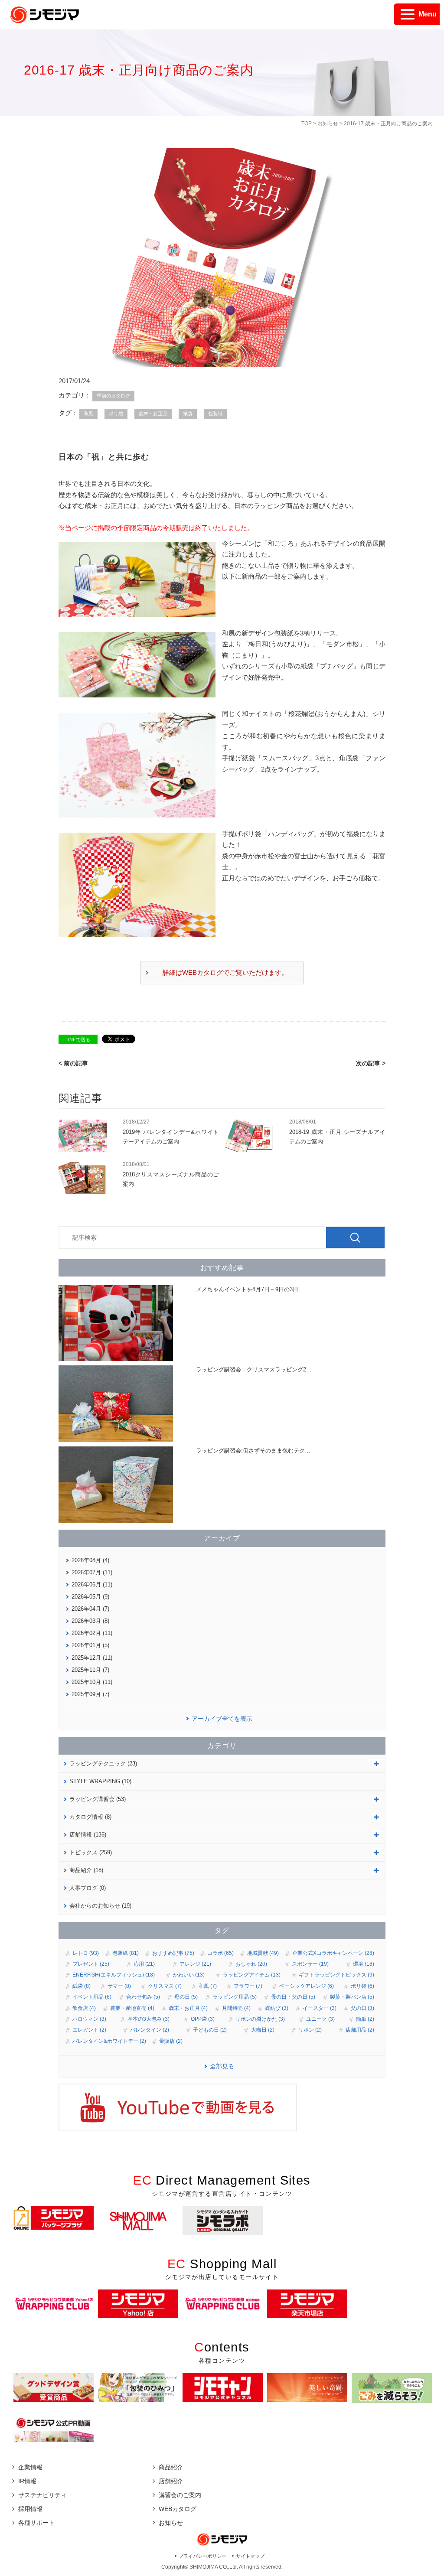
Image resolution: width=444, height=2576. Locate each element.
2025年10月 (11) (92, 1682)
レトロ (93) (86, 1953)
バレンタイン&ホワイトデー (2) (109, 2041)
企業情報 (30, 2467)
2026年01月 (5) (90, 1645)
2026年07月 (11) (92, 1572)
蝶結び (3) (277, 2008)
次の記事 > (371, 1063)
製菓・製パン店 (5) (352, 1997)
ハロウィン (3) (89, 2019)
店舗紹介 (171, 2481)
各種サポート (36, 2523)
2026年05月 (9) (90, 1597)
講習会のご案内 (180, 2495)
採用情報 (30, 2509)
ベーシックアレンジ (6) (307, 1986)
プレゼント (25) (91, 1964)
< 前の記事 (73, 1063)
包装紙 (215, 414)
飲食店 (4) (84, 2008)
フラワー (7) (248, 1986)
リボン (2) (310, 2030)
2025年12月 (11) (92, 1658)
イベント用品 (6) (92, 1997)
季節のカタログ (113, 396)
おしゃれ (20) (251, 1964)
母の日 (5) (186, 1997)
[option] (54, 2218)
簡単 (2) (365, 2019)
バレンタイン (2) (150, 2030)
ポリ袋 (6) (362, 1986)
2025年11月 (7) (90, 1670)
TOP (307, 124)
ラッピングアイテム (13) (252, 1975)
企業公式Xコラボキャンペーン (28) (333, 1953)
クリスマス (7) (165, 1986)
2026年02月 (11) (92, 1633)
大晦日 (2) (263, 2030)
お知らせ (328, 124)
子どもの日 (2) (210, 2030)
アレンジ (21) (195, 1964)
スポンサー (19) (310, 1964)
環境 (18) (364, 1964)
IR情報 (27, 2481)
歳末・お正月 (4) (188, 2008)
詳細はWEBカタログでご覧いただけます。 (225, 972)
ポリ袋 (116, 414)
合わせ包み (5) (143, 1997)
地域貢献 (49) (263, 1953)
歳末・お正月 (153, 414)
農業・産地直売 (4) (132, 2008)
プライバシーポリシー (202, 2556)
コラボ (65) (220, 1953)
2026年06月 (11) (92, 1584)
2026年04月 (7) (90, 1609)
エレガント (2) (89, 2030)
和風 (88, 414)
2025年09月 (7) (90, 1694)
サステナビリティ (42, 2495)
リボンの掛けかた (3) (260, 2019)
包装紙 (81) (126, 1953)
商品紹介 (171, 2467)
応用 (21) (144, 1964)
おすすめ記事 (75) (173, 1953)
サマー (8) (119, 1986)
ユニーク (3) (320, 2019)
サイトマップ (250, 2556)
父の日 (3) (362, 2008)
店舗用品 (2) (360, 2030)
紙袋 (188, 414)
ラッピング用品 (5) (235, 1997)
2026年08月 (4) (90, 1560)
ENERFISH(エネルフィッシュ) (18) (114, 1975)
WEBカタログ (178, 2509)
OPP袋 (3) (203, 2019)
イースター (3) (320, 2008)
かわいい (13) (189, 1975)
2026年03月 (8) (90, 1621)
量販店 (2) (171, 2041)
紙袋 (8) (82, 1986)
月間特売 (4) (236, 2008)
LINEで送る (78, 1039)
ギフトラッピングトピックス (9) (336, 1975)
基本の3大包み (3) (149, 2019)
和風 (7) (208, 1986)
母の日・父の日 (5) (293, 1997)
